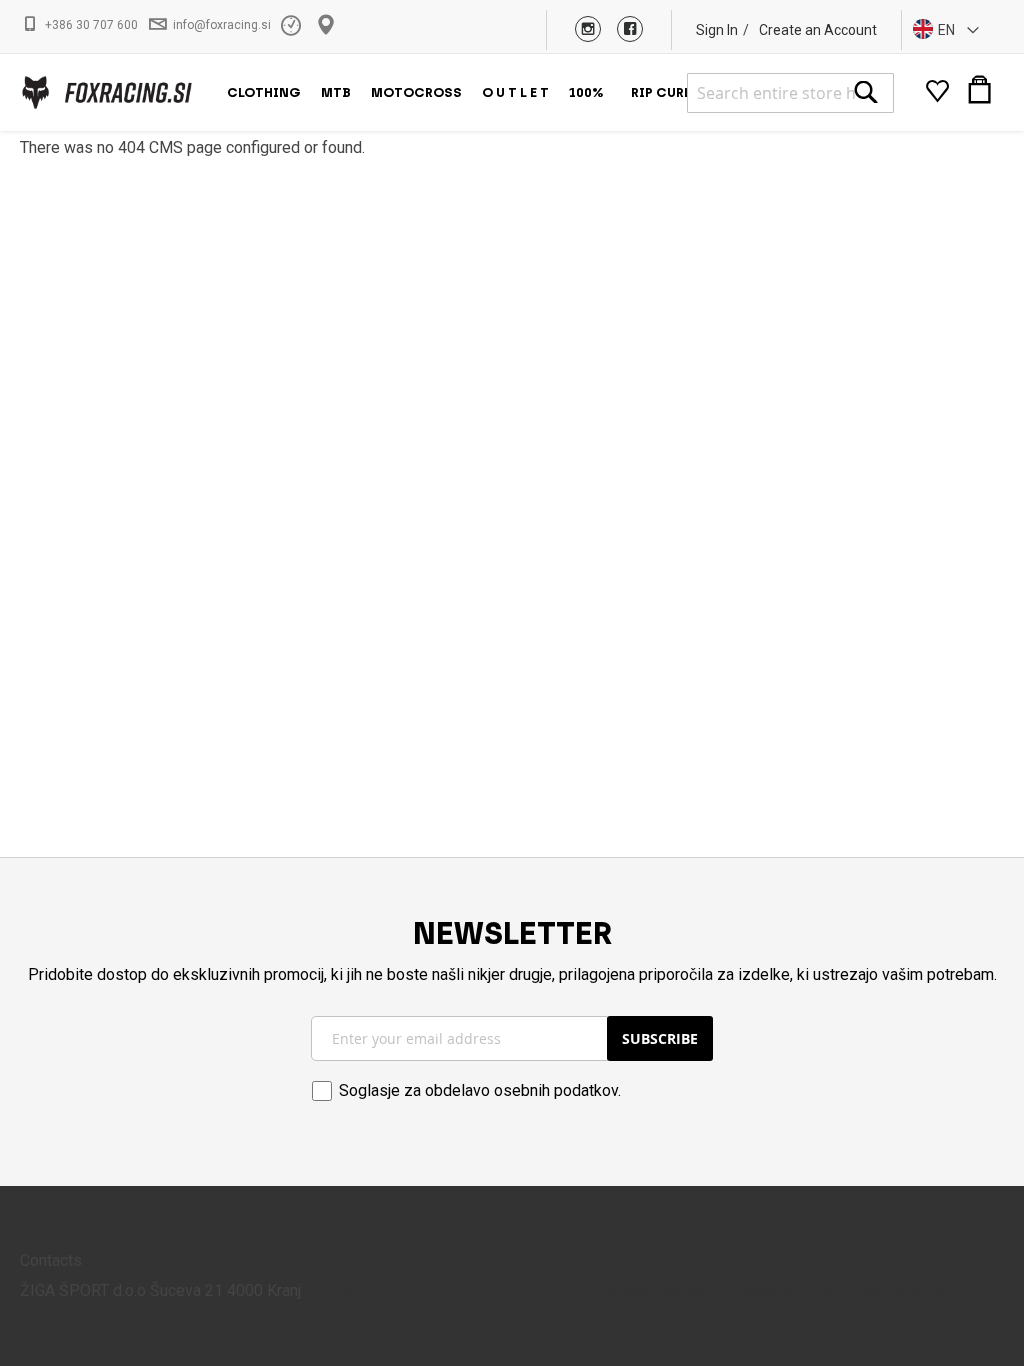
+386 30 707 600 (91, 25)
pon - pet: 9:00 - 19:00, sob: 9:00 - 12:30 (293, 25)
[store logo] (106, 92)
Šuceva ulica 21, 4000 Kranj (328, 25)
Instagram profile (790, 1290)
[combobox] (790, 93)
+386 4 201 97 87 (523, 1290)
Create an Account (818, 30)
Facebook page (908, 1290)
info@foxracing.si (222, 25)
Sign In (717, 30)
